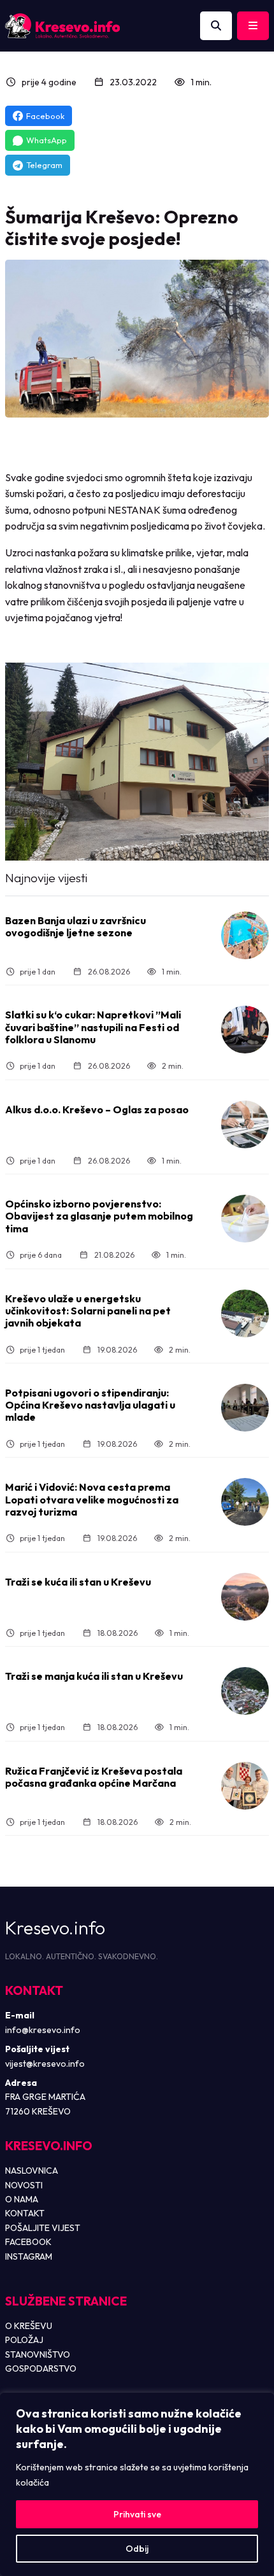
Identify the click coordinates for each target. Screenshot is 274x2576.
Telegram (44, 165)
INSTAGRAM (29, 2256)
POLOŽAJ (24, 2340)
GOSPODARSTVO (41, 2368)
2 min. (173, 1066)
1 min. (201, 82)
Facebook (45, 116)
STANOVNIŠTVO (38, 2354)
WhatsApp (47, 140)
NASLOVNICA (32, 2171)
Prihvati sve (137, 2514)
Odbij (137, 2549)
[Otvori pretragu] (216, 26)
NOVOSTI (24, 2185)
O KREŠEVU (29, 2326)
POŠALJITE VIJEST (43, 2228)
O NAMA (22, 2199)
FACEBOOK (28, 2242)
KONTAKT (25, 2213)
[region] (137, 2484)
